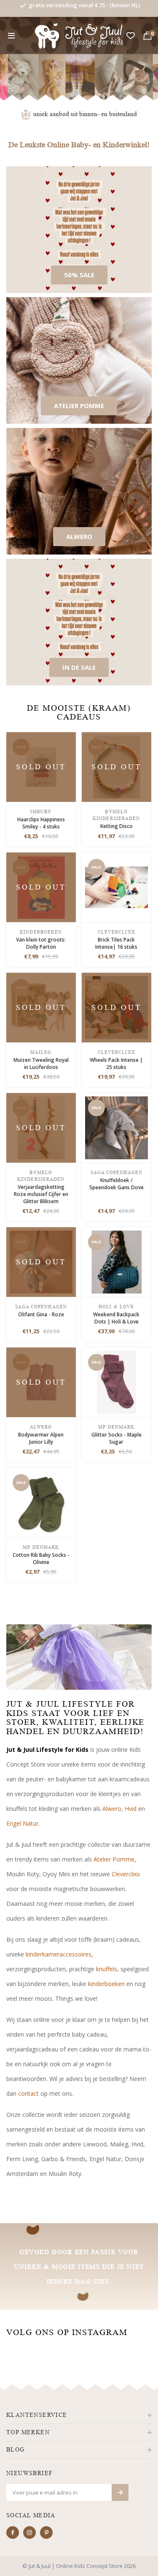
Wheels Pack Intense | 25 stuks (116, 1063)
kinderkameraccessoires (59, 1954)
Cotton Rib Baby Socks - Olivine (41, 1559)
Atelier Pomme (114, 1859)
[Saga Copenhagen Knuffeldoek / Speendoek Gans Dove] (116, 1127)
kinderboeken (106, 1984)
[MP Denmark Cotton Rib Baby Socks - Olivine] (41, 1502)
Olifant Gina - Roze (41, 1314)
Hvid (131, 1809)
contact (28, 2093)
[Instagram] (29, 2533)
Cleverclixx (126, 1874)
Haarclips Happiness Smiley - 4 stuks (41, 823)
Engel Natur (22, 1823)
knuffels (107, 1969)
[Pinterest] (46, 2533)
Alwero (112, 1809)
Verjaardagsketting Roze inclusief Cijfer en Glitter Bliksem (41, 1194)
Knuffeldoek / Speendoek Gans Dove (116, 1184)
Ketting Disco (116, 826)
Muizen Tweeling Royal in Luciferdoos (41, 1063)
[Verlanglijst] (131, 36)
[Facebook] (13, 2533)
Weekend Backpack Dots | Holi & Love (116, 1318)
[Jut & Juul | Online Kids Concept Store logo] (79, 35)
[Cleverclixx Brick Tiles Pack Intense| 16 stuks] (116, 886)
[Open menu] (11, 36)
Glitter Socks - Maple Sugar (116, 1438)
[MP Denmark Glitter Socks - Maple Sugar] (116, 1381)
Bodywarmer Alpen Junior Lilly (41, 1438)
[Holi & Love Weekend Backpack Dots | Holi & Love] (116, 1261)
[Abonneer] (120, 2492)
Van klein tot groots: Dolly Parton (41, 943)
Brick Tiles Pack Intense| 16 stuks (116, 943)
